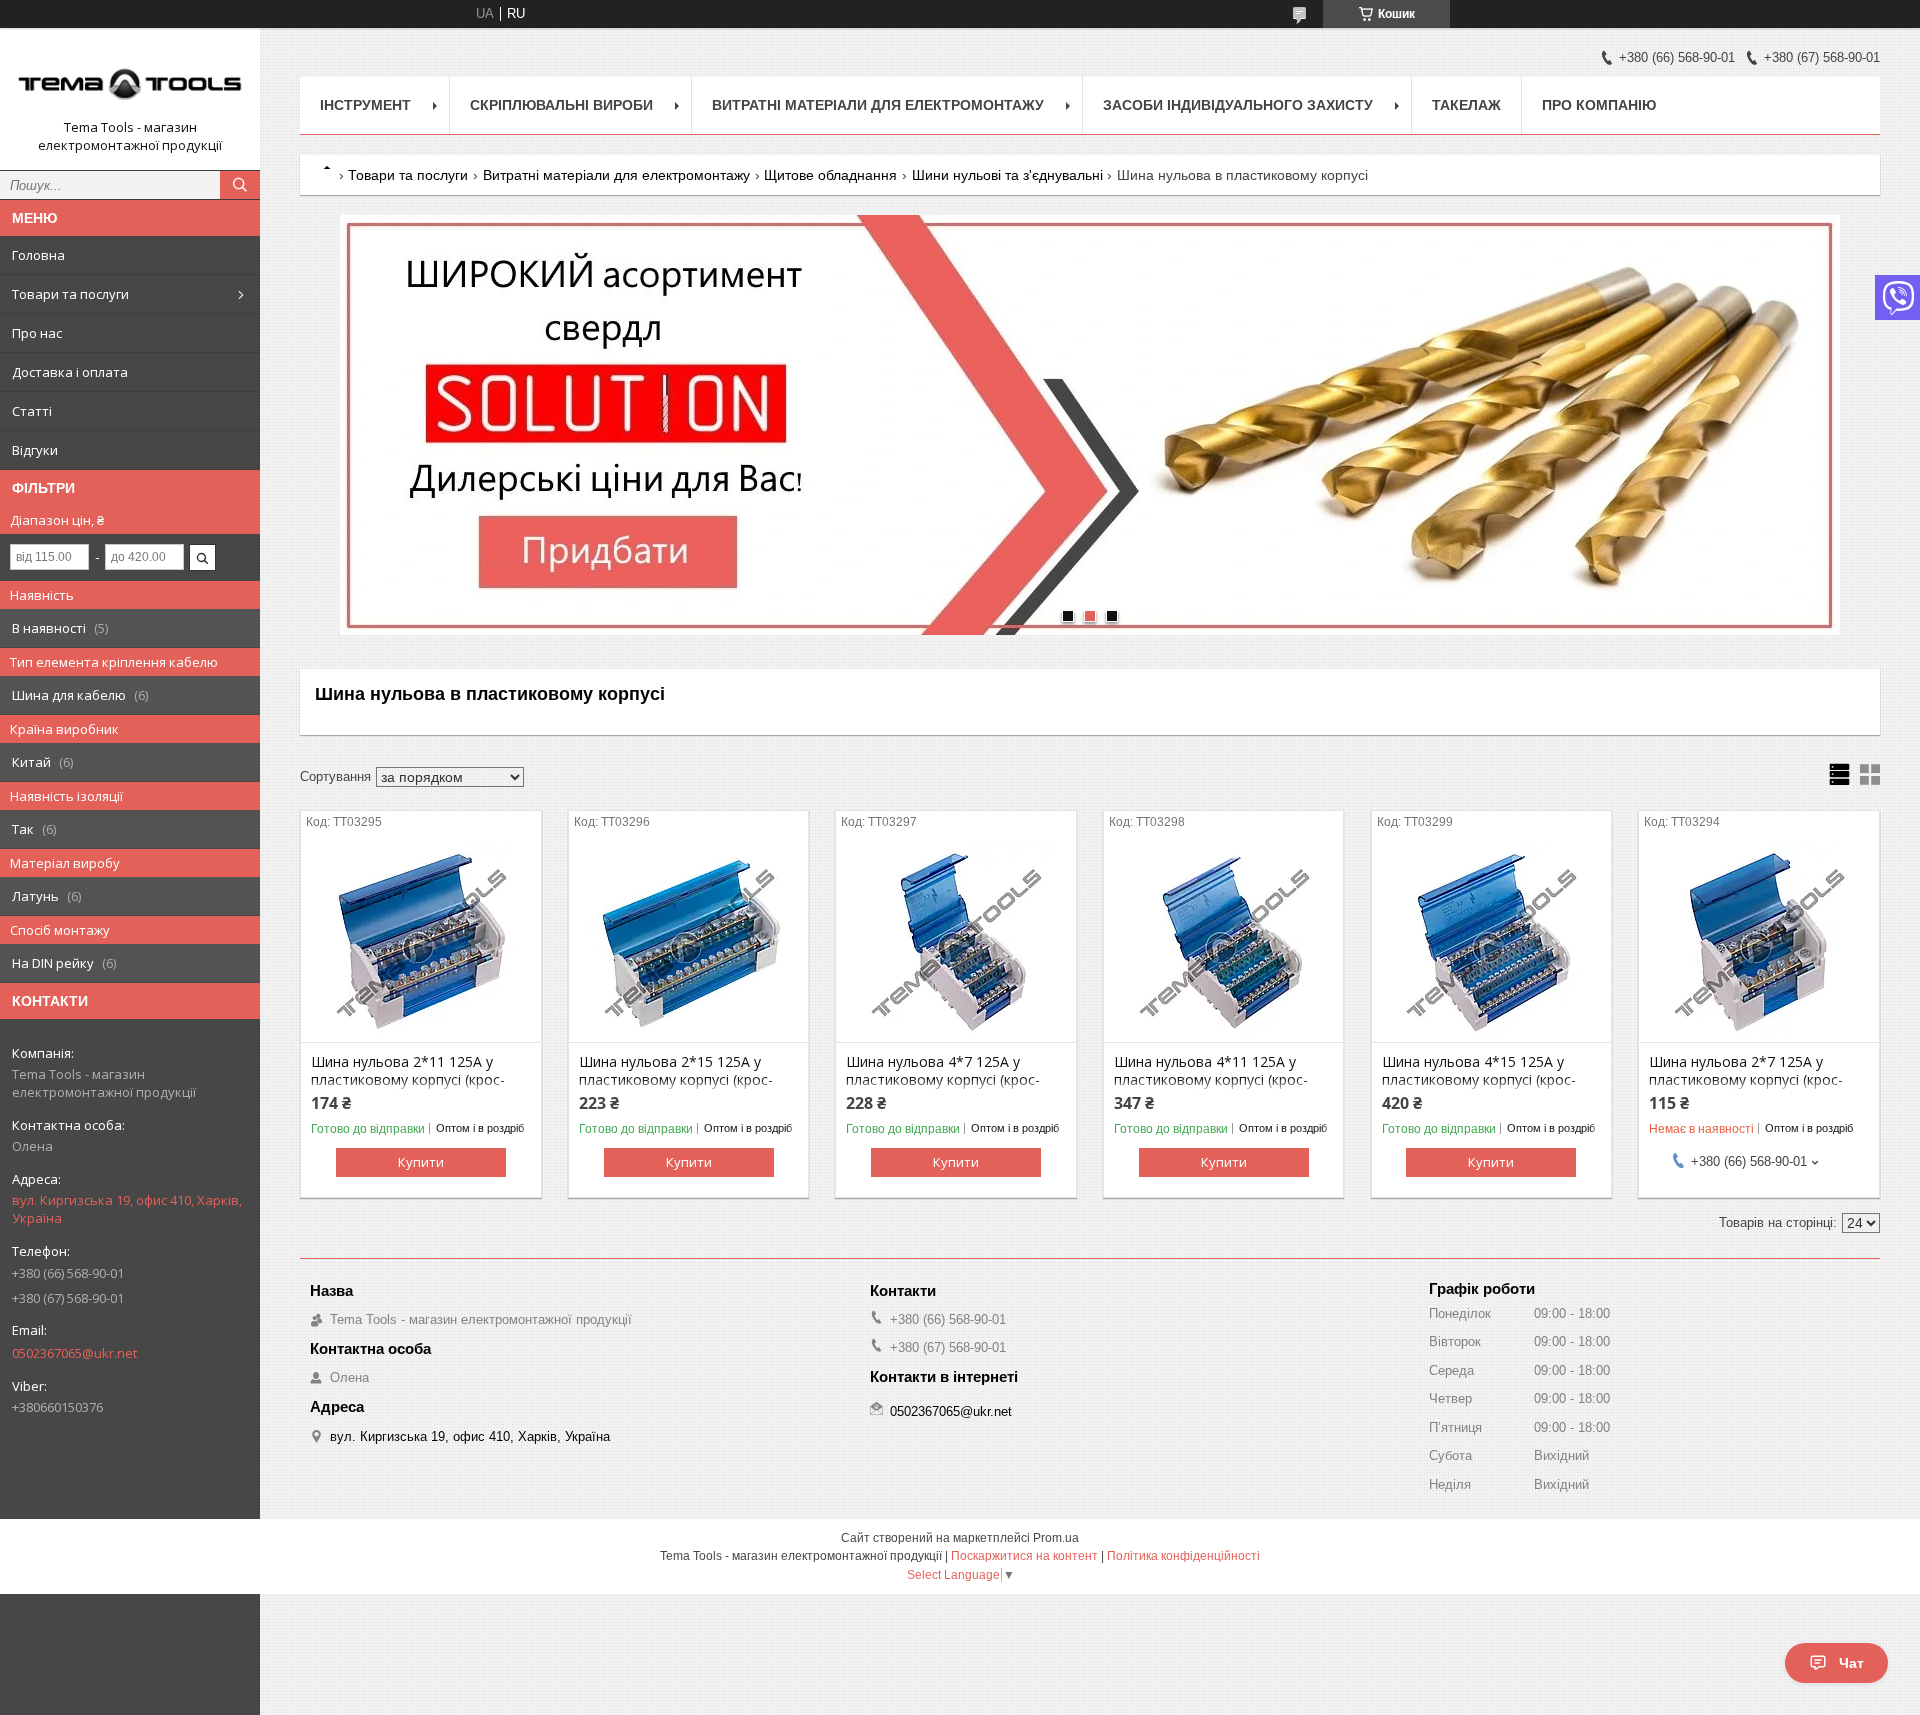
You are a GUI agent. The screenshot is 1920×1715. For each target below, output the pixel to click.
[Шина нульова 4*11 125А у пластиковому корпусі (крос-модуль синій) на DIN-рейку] (1223, 942)
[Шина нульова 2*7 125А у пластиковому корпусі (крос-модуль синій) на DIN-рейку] (1758, 942)
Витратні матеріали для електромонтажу (878, 105)
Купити (421, 1162)
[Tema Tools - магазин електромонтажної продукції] (130, 81)
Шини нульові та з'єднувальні (1007, 175)
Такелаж (1466, 105)
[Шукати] (240, 185)
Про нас (37, 333)
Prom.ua (1056, 1538)
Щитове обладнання (830, 175)
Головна (38, 255)
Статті (32, 411)
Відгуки (35, 450)
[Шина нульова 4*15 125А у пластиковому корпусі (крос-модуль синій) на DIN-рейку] (1491, 942)
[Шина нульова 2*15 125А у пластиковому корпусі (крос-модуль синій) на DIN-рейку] (688, 942)
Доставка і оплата (70, 372)
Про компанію (1599, 105)
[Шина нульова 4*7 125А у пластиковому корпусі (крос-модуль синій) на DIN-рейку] (955, 942)
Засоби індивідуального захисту (1238, 105)
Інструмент (365, 105)
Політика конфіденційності (1183, 1556)
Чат (1851, 1663)
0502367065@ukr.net (74, 1353)
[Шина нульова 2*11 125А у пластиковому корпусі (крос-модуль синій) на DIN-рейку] (420, 942)
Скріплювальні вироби (561, 105)
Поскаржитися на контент (1024, 1556)
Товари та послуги (70, 294)
